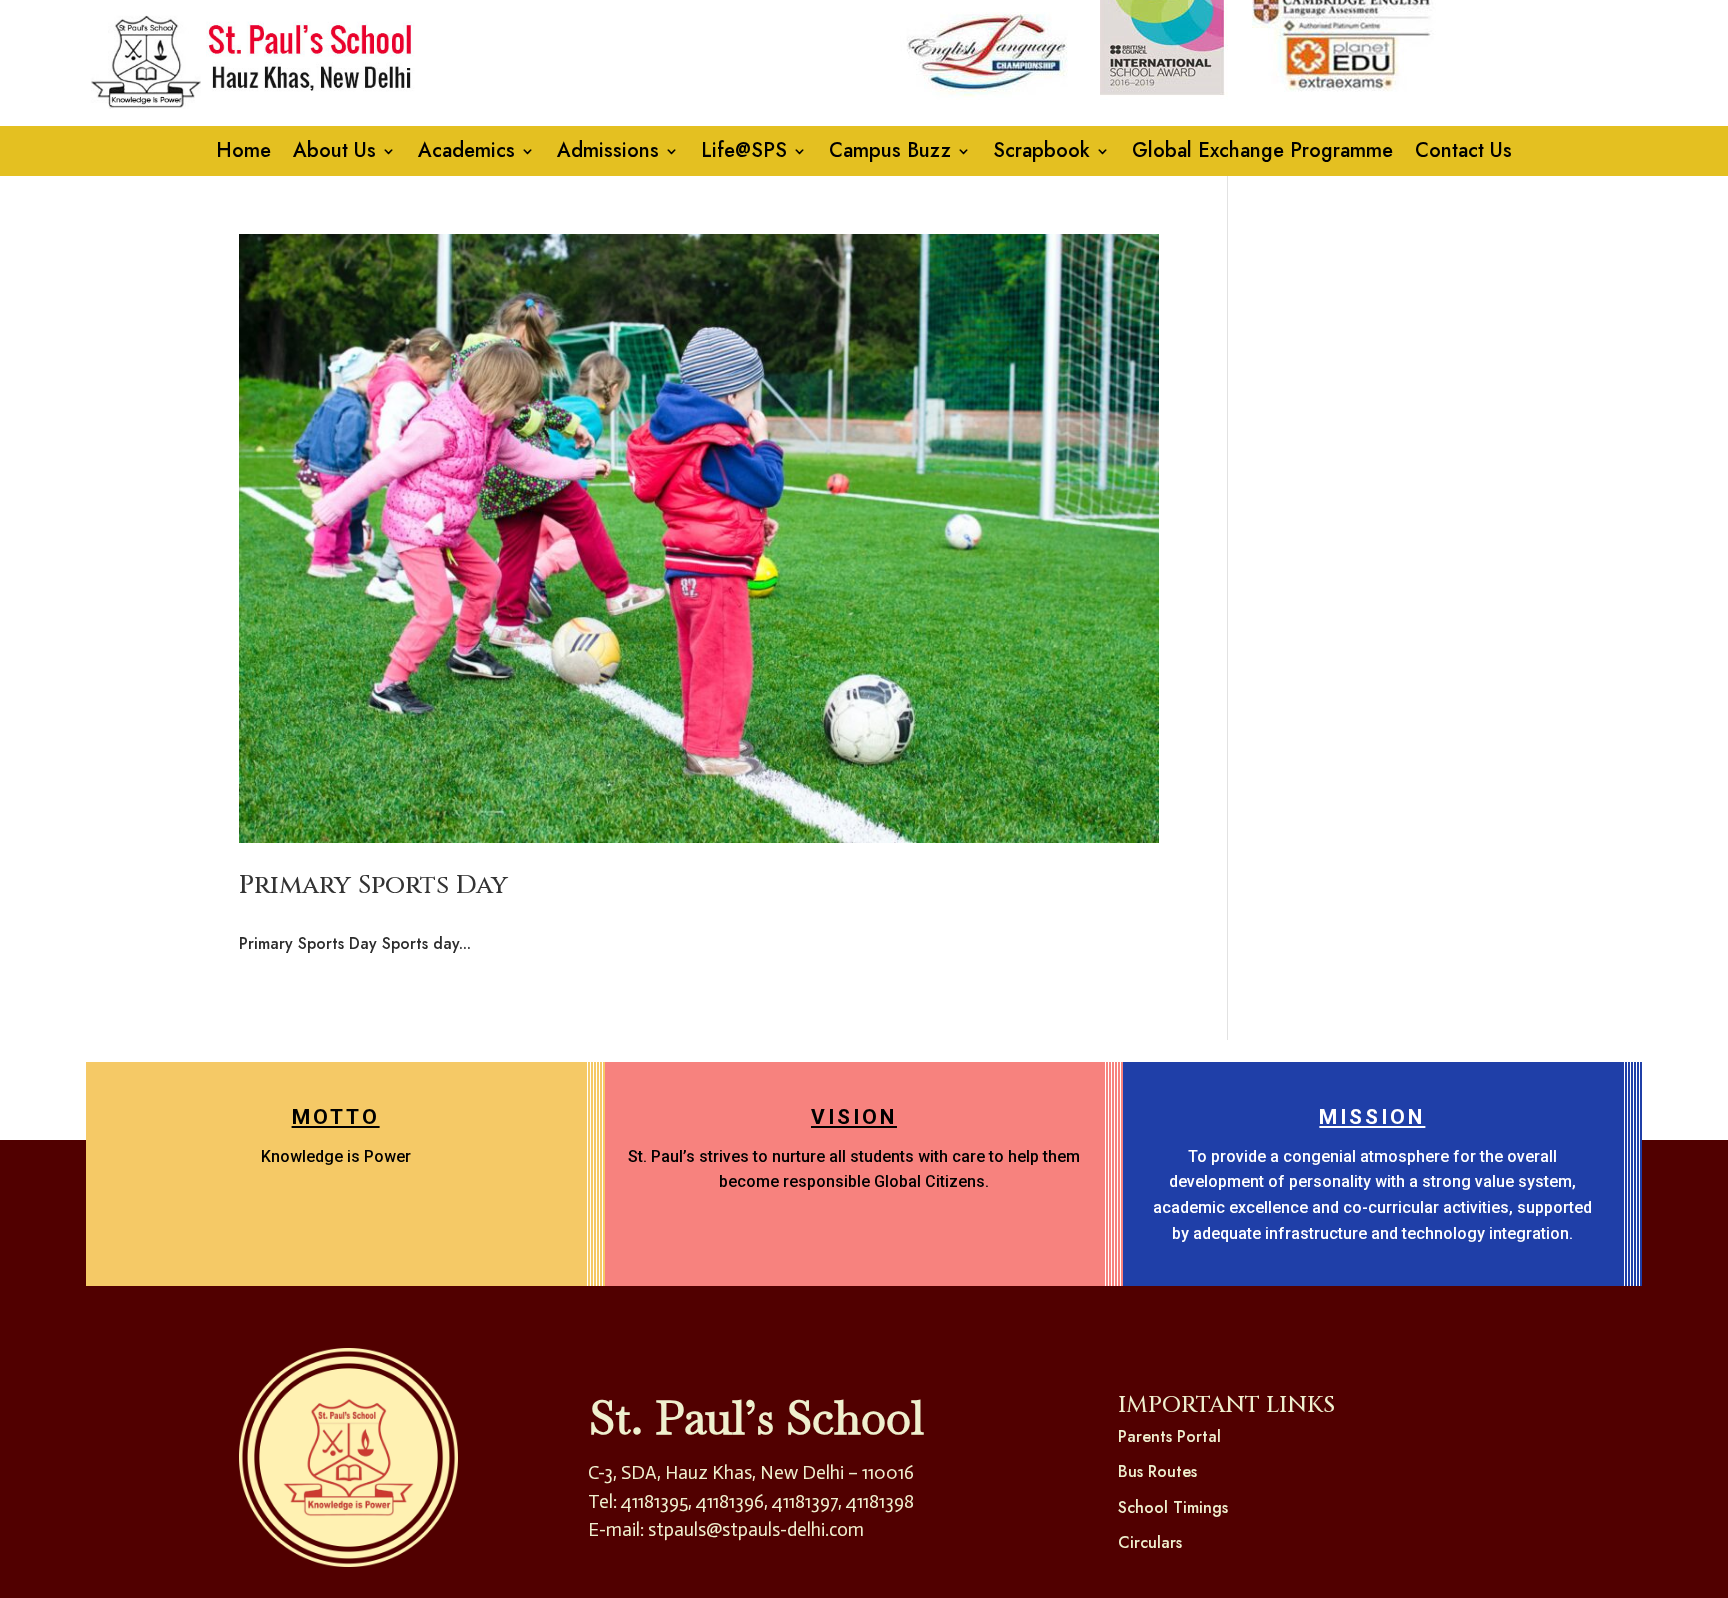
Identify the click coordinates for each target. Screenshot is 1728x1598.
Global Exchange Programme (1262, 154)
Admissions (608, 154)
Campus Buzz (890, 154)
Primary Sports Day (373, 885)
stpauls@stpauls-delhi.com (756, 1529)
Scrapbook (1041, 154)
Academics (466, 154)
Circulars (1150, 1542)
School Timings (1173, 1507)
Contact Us (1463, 154)
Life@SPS (744, 154)
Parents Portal (1169, 1436)
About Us (334, 154)
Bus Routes (1157, 1471)
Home (243, 154)
